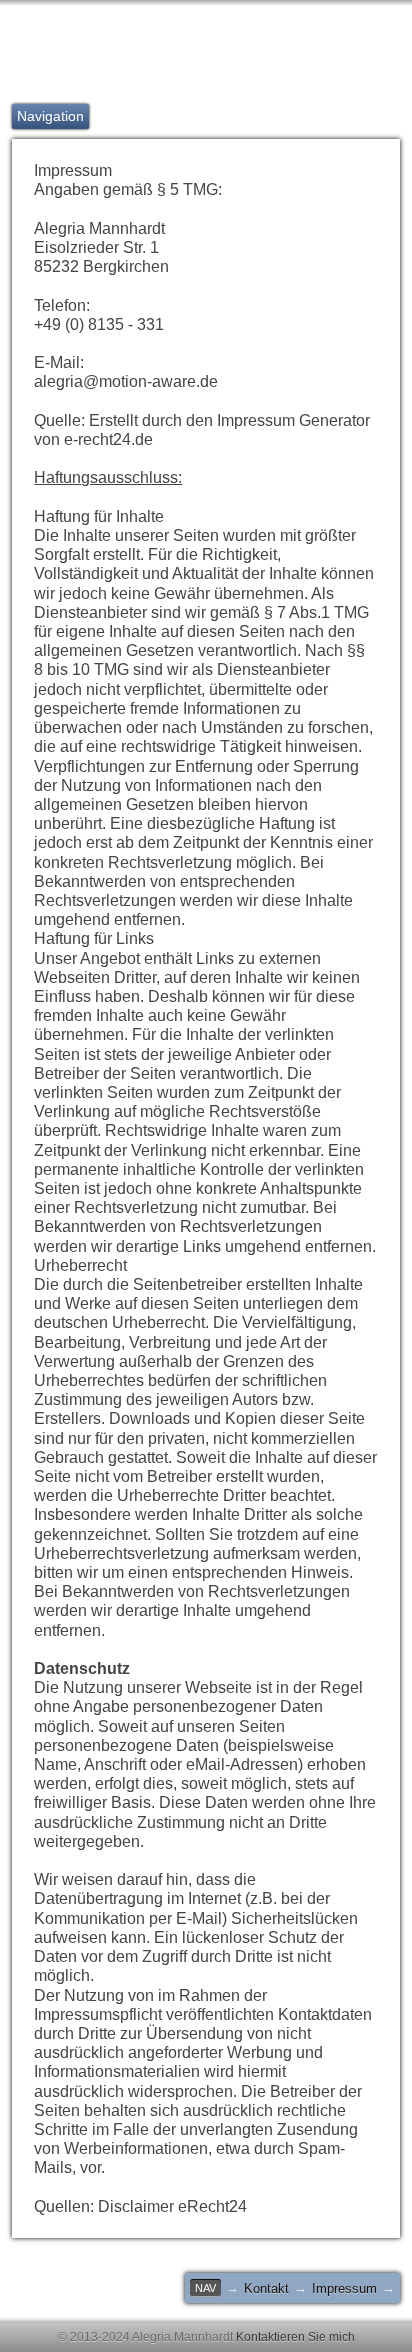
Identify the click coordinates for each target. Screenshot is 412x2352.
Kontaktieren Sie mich (295, 2337)
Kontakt (266, 2288)
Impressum (344, 2288)
